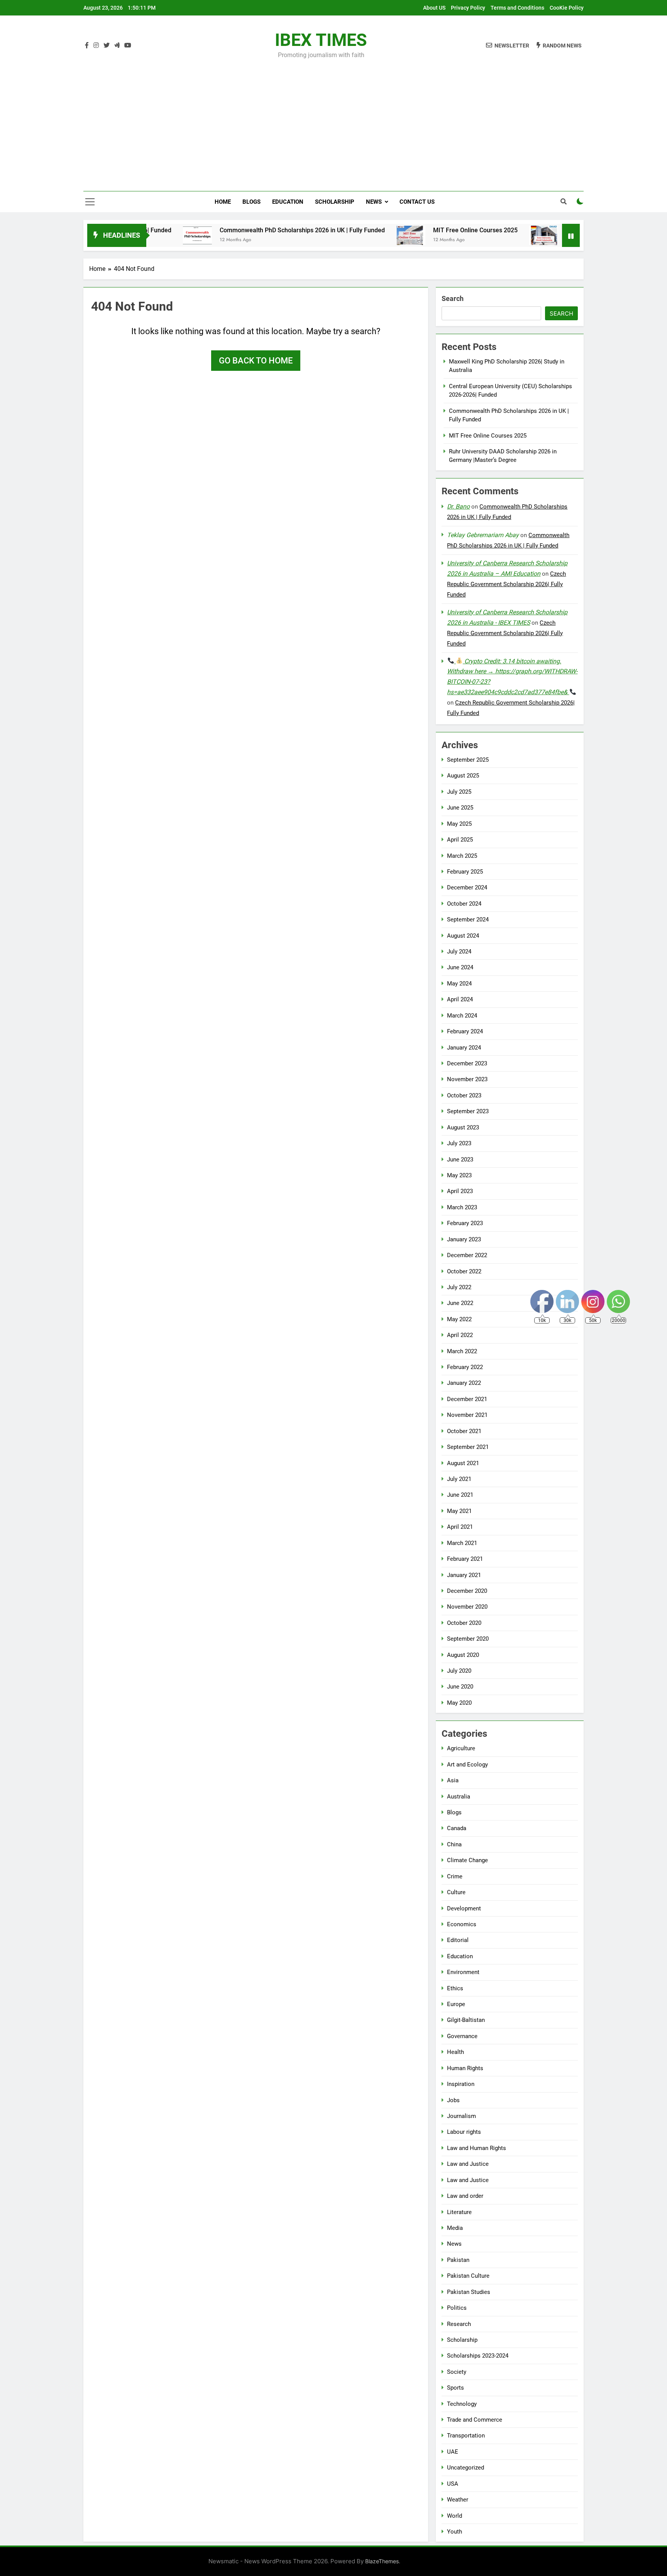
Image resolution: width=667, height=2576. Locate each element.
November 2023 (467, 1079)
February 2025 (465, 872)
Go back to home (256, 361)
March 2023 (462, 1207)
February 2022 (465, 1367)
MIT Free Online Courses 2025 (408, 230)
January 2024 (464, 1048)
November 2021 (467, 1415)
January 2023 (464, 1239)
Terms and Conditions (517, 8)
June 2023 (460, 1160)
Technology (462, 2404)
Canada (457, 1828)
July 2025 (459, 792)
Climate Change (467, 1860)
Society (457, 2372)
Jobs (453, 2100)
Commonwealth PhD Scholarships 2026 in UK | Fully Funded (235, 230)
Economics (462, 1924)
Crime (455, 1876)
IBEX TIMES (321, 40)
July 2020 (459, 1671)
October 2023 (464, 1095)
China (454, 1844)
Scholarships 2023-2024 (478, 2356)
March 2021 (462, 1543)
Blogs (251, 202)
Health (455, 2052)
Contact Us (417, 202)
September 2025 (468, 760)
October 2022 (464, 1271)
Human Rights (465, 2068)
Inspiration (461, 2084)
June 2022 (460, 1303)
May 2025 (459, 824)
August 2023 (463, 1127)
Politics (457, 2308)
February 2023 (465, 1223)
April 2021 (460, 1527)
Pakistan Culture (468, 2276)
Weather (458, 2500)
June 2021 (460, 1495)
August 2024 (463, 936)
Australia (459, 1797)
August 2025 (463, 776)
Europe (456, 2004)
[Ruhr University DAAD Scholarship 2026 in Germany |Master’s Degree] (476, 235)
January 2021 (464, 1575)
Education (288, 202)
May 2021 (459, 1511)
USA (453, 2484)
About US (434, 8)
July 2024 (459, 952)
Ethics (455, 1988)
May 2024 (459, 984)
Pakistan (458, 2260)
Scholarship (335, 202)
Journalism (461, 2116)
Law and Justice (468, 2164)
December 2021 (467, 1399)
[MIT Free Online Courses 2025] (343, 235)
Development (464, 1908)
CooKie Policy (567, 8)
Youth (455, 2532)
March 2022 (462, 1351)
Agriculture (461, 1748)
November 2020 (467, 1607)
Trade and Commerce (475, 2420)
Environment (463, 1972)
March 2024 (462, 1016)
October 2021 (464, 1431)
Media (455, 2228)
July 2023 (459, 1143)
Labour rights (464, 2132)
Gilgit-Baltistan (466, 2020)
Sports (455, 2388)
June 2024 (460, 967)
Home (223, 202)
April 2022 (460, 1335)
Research (459, 2324)
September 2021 (468, 1447)
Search (453, 298)
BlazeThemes (382, 2561)
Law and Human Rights (477, 2148)
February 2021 (465, 1559)
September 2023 (468, 1111)
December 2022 (467, 1255)
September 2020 (468, 1639)
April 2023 (460, 1191)
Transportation (466, 2436)
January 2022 (464, 1383)
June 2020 (460, 1687)
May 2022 (459, 1319)
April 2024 (460, 999)
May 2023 (459, 1175)
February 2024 (465, 1031)
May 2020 (459, 1703)
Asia (453, 1780)
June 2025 (460, 808)
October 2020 (464, 1623)
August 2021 (463, 1463)
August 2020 (463, 1655)
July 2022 (459, 1287)
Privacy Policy (468, 8)
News (374, 202)
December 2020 (467, 1591)
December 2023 (467, 1063)
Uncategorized (466, 2468)
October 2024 (464, 904)
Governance (462, 2036)
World (455, 2516)
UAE (453, 2452)
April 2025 (460, 840)
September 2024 (468, 920)
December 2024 (467, 887)
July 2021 (459, 1479)
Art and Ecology (467, 1765)
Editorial (458, 1940)
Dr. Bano (458, 506)
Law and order (465, 2196)
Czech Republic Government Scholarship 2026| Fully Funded (506, 584)
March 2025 (462, 856)
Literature (459, 2212)
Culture (456, 1892)
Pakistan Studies (469, 2292)
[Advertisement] (333, 120)
